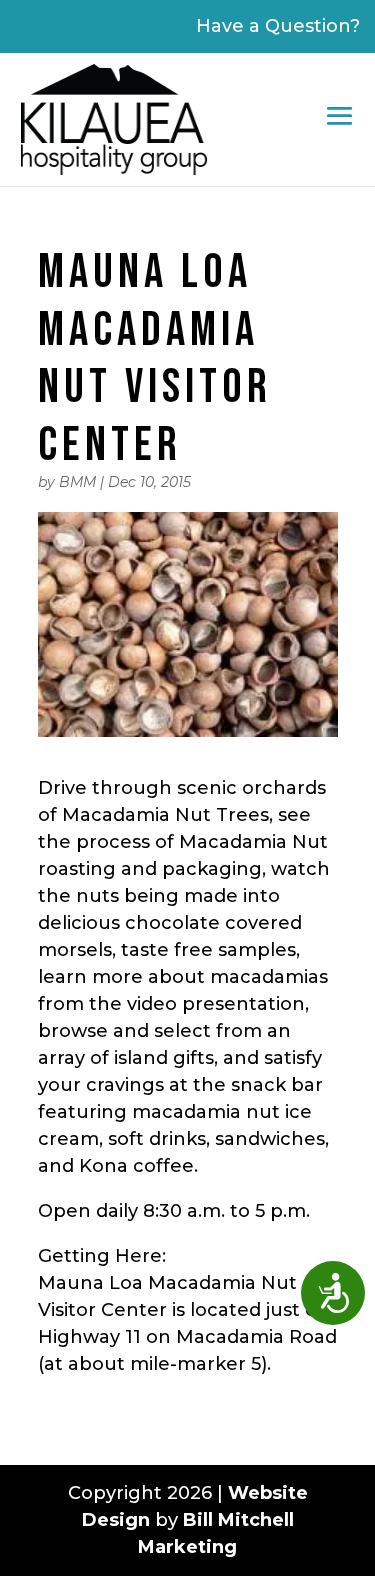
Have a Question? (278, 26)
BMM (77, 482)
